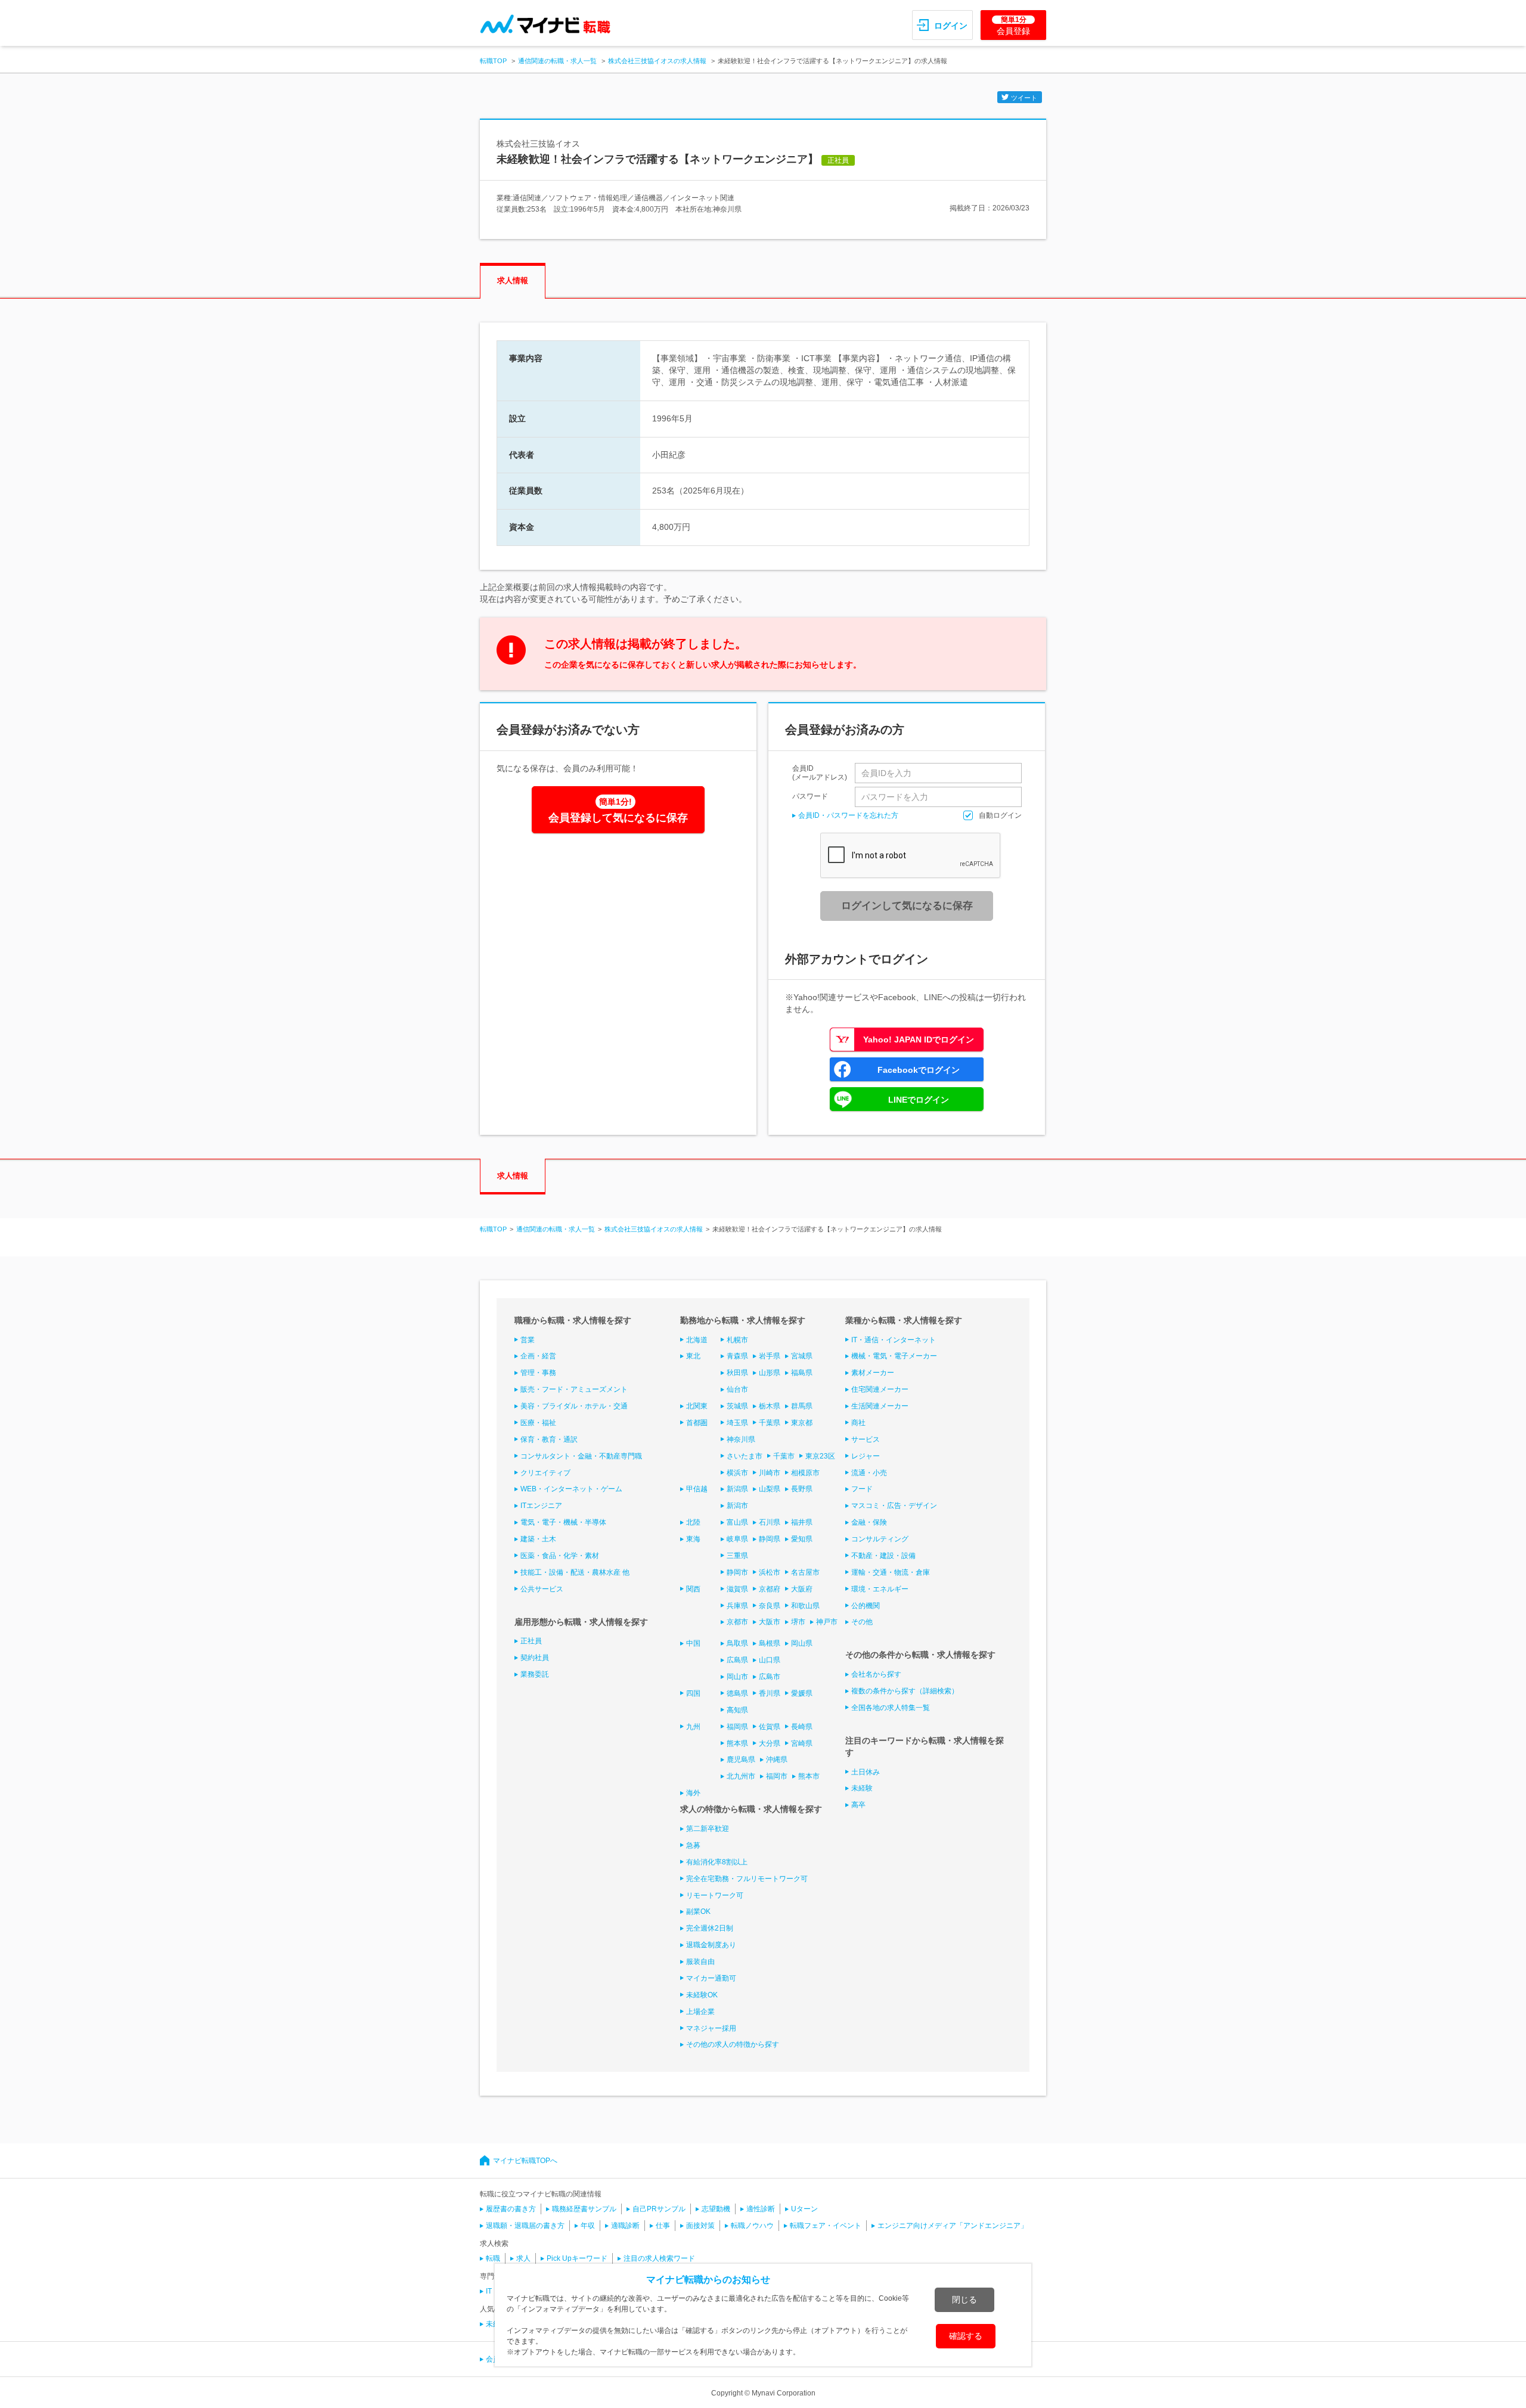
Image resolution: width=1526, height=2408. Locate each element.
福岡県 (737, 1727)
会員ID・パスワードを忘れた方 (848, 815)
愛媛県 (802, 1693)
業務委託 (535, 1674)
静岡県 (770, 1539)
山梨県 (770, 1489)
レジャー (866, 1456)
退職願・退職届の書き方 (525, 2226)
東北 (693, 1356)
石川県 (770, 1522)
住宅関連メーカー (880, 1389)
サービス (866, 1439)
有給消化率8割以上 (717, 1862)
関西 (693, 1589)
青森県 (737, 1356)
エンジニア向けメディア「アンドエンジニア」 (953, 2226)
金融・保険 (869, 1522)
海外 (693, 1793)
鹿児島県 (741, 1760)
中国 (693, 1643)
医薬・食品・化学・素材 (560, 1556)
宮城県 (802, 1356)
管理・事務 (538, 1373)
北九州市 (741, 1776)
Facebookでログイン (919, 1070)
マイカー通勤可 (711, 1978)
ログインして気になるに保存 (907, 906)
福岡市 (777, 1776)
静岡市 (737, 1572)
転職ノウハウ (752, 2226)
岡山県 (802, 1643)
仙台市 (737, 1389)
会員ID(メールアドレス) (820, 773)
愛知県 (802, 1539)
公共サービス (542, 1589)
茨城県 (737, 1406)
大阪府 (802, 1589)
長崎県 (802, 1727)
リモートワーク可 (715, 1895)
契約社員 (535, 1658)
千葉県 (770, 1423)
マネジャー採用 (711, 2028)
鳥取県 (737, 1643)
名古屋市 (805, 1572)
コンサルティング (880, 1539)
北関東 (697, 1406)
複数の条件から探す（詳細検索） (905, 1691)
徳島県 (737, 1693)
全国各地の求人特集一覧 (891, 1708)
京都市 (737, 1622)
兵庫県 (737, 1606)
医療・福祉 (538, 1423)
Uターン (804, 2209)
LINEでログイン (919, 1100)
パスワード (810, 796)
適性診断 (761, 2209)
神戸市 (827, 1622)
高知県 (737, 1710)
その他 (862, 1622)
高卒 (858, 1805)
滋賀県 (737, 1589)
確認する (966, 2336)
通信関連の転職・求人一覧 (557, 61)
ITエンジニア (541, 1506)
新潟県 (737, 1489)
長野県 (802, 1489)
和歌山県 (805, 1606)
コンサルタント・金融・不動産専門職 (581, 1456)
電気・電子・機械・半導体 (563, 1522)
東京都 (802, 1423)
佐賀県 (770, 1727)
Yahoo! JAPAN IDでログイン (919, 1039)
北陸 (693, 1522)
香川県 (770, 1693)
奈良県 (770, 1606)
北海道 (697, 1340)
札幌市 (737, 1340)
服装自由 (700, 1962)
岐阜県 (737, 1539)
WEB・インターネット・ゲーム (571, 1489)
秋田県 (737, 1373)
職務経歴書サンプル (584, 2209)
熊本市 (809, 1776)
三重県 (737, 1556)
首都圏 (697, 1423)
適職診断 (625, 2226)
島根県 (770, 1643)
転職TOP (493, 61)
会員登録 (1013, 26)
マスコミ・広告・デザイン (894, 1506)
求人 (523, 2258)
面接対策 (700, 2226)
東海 (693, 1539)
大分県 (770, 1743)
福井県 (802, 1522)
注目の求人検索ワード (659, 2258)
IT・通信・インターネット (894, 1340)
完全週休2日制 (710, 1928)
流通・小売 (869, 1473)
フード (862, 1489)
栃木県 (770, 1406)
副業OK (698, 1911)
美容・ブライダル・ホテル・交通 (574, 1406)
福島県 (802, 1373)
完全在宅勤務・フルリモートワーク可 (747, 1879)
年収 (588, 2226)
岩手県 (770, 1356)
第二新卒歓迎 (708, 1829)
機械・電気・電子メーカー (894, 1356)
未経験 (862, 1788)
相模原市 (805, 1473)
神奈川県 (741, 1439)
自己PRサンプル (659, 2209)
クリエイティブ (545, 1473)
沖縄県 (777, 1760)
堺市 (798, 1622)
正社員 (531, 1641)
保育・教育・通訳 (549, 1439)
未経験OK (702, 1995)
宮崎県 (802, 1743)
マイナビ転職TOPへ (525, 2161)
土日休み (866, 1772)
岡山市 (737, 1677)
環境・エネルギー (880, 1589)
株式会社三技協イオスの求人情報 (657, 61)
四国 (693, 1693)
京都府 (770, 1589)
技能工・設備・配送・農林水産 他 (575, 1572)
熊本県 (737, 1743)
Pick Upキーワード (577, 2258)
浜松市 (770, 1572)
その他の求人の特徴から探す (733, 2044)
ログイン (951, 26)
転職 (493, 2258)
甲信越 (697, 1489)
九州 (693, 1727)
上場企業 (700, 2012)
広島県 (737, 1660)
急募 (693, 1845)
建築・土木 (538, 1539)
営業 (528, 1340)
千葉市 (784, 1456)
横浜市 (737, 1473)
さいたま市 (745, 1456)
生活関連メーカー (880, 1406)
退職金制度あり (711, 1945)
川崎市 (770, 1473)
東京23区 (820, 1456)
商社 (858, 1423)
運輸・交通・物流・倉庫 (891, 1572)
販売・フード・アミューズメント (574, 1389)
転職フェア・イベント (826, 2226)
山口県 (770, 1660)
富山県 (737, 1522)
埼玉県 (737, 1423)
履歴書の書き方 (511, 2209)
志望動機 (716, 2209)
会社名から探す (876, 1674)
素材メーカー (873, 1373)
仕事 (663, 2226)
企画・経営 (538, 1356)
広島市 (770, 1677)
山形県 (770, 1373)
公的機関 (866, 1606)
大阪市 (770, 1622)
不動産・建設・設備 (883, 1556)
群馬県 (802, 1406)
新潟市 (737, 1506)
